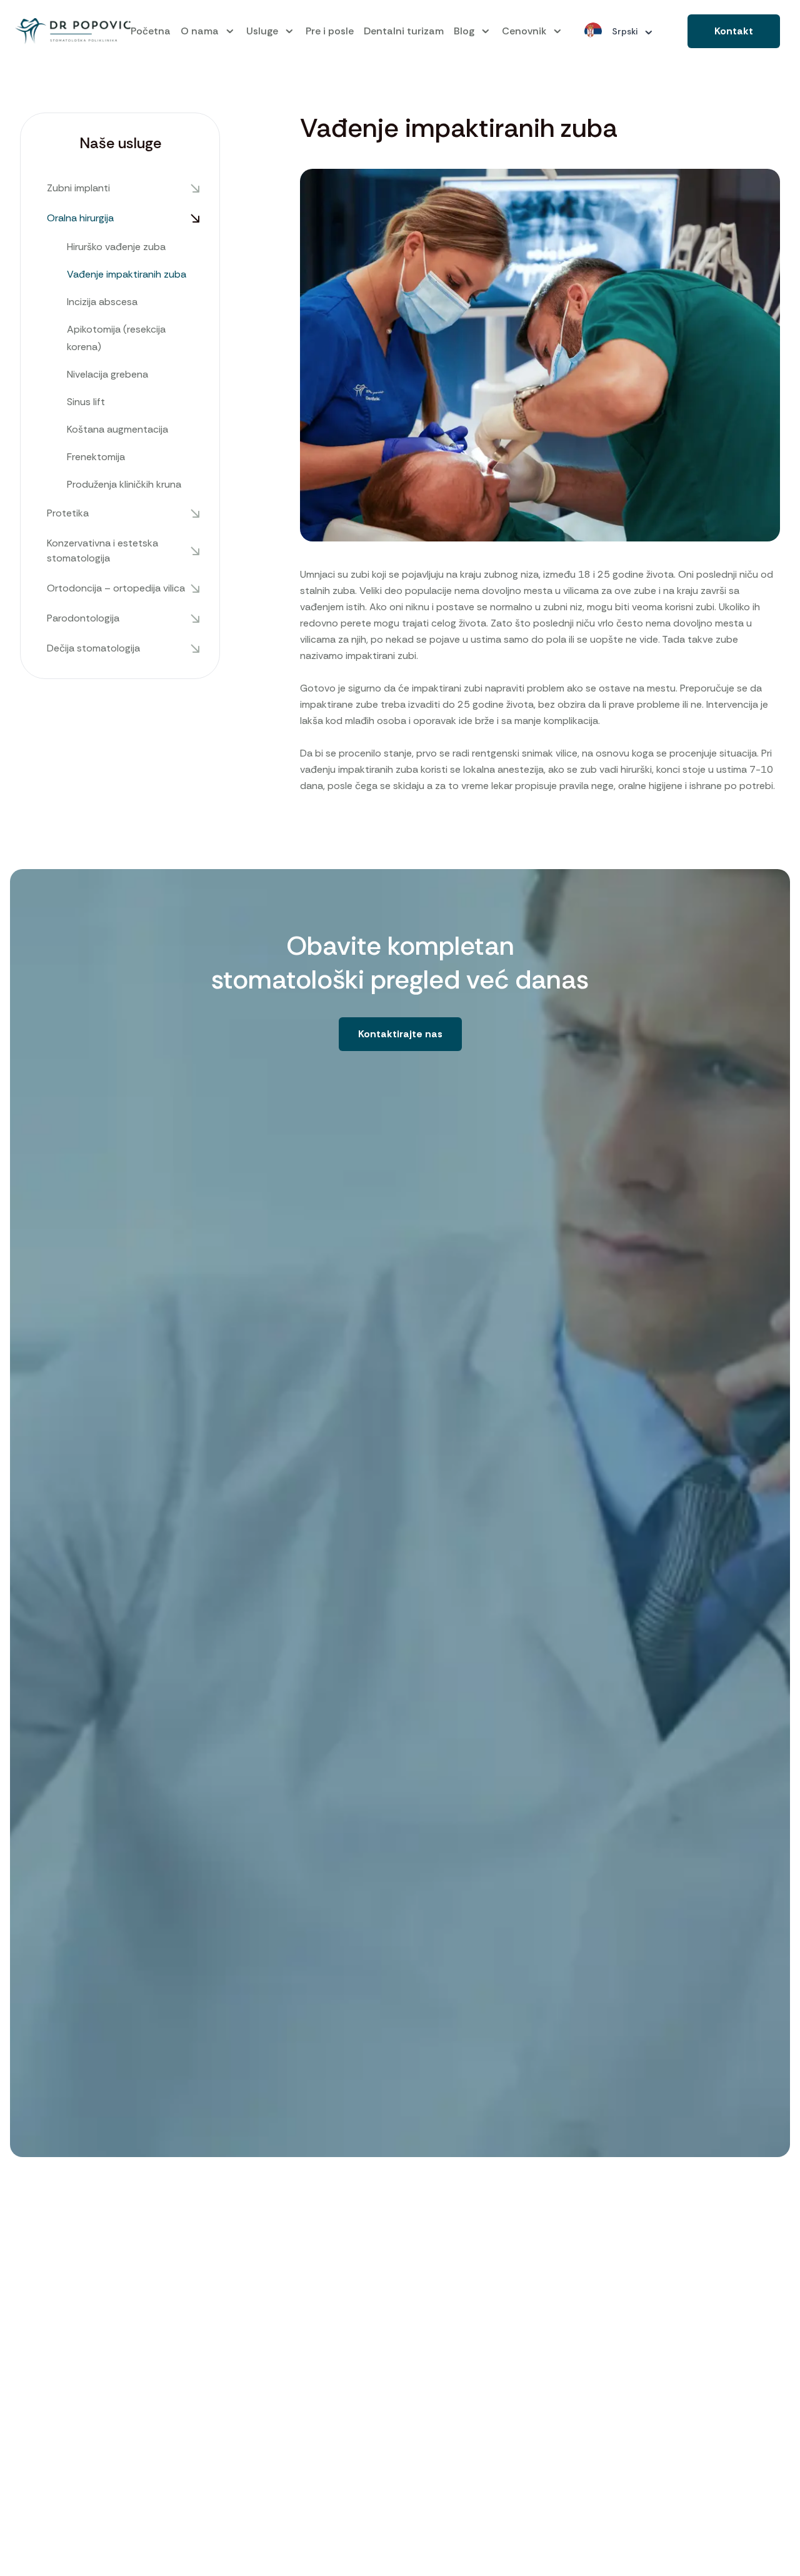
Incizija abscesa (102, 302)
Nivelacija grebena (107, 374)
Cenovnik (524, 31)
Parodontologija (83, 618)
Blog (464, 31)
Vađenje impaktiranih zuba (127, 274)
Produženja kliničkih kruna (124, 484)
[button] (734, 31)
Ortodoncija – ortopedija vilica (116, 588)
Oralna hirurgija (80, 218)
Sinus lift (86, 402)
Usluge (262, 31)
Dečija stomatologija (93, 648)
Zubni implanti (78, 188)
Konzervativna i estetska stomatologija (102, 551)
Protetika (68, 513)
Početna (151, 31)
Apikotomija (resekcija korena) (116, 338)
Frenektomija (96, 457)
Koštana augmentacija (117, 429)
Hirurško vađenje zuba (116, 247)
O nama (200, 31)
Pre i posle (330, 31)
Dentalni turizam (404, 31)
